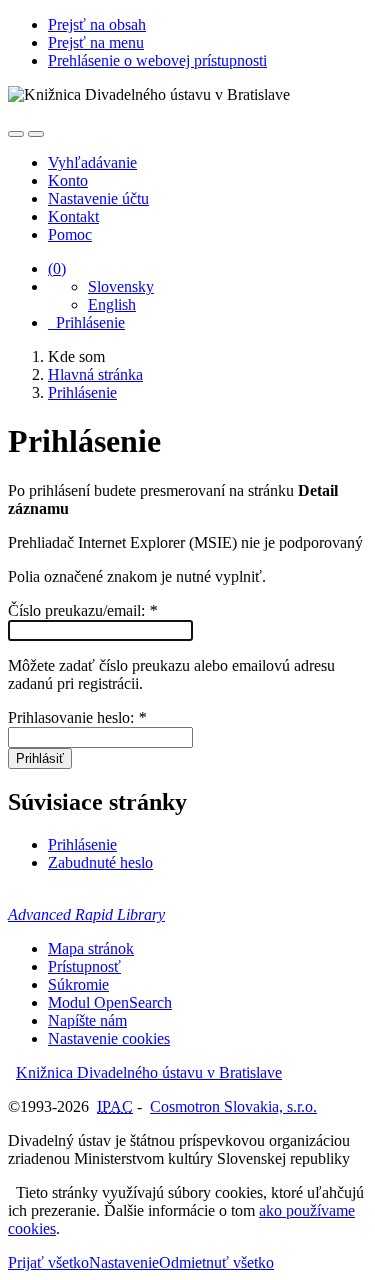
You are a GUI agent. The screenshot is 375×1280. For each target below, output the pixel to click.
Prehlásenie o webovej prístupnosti (157, 60)
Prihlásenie (86, 322)
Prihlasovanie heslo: (77, 717)
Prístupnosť (84, 966)
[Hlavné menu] (36, 134)
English (112, 304)
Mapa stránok (91, 948)
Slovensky (121, 286)
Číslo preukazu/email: (82, 610)
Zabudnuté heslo (100, 862)
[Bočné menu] (16, 134)
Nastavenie (124, 1262)
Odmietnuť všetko (216, 1262)
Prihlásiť (40, 758)
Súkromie (78, 984)
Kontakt (73, 216)
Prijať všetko (48, 1262)
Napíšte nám (87, 1020)
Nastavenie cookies (109, 1038)
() (57, 268)
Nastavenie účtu (98, 198)
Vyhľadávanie (92, 162)
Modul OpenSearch (110, 1002)
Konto (68, 180)
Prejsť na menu (96, 42)
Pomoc (70, 234)
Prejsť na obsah (97, 24)
